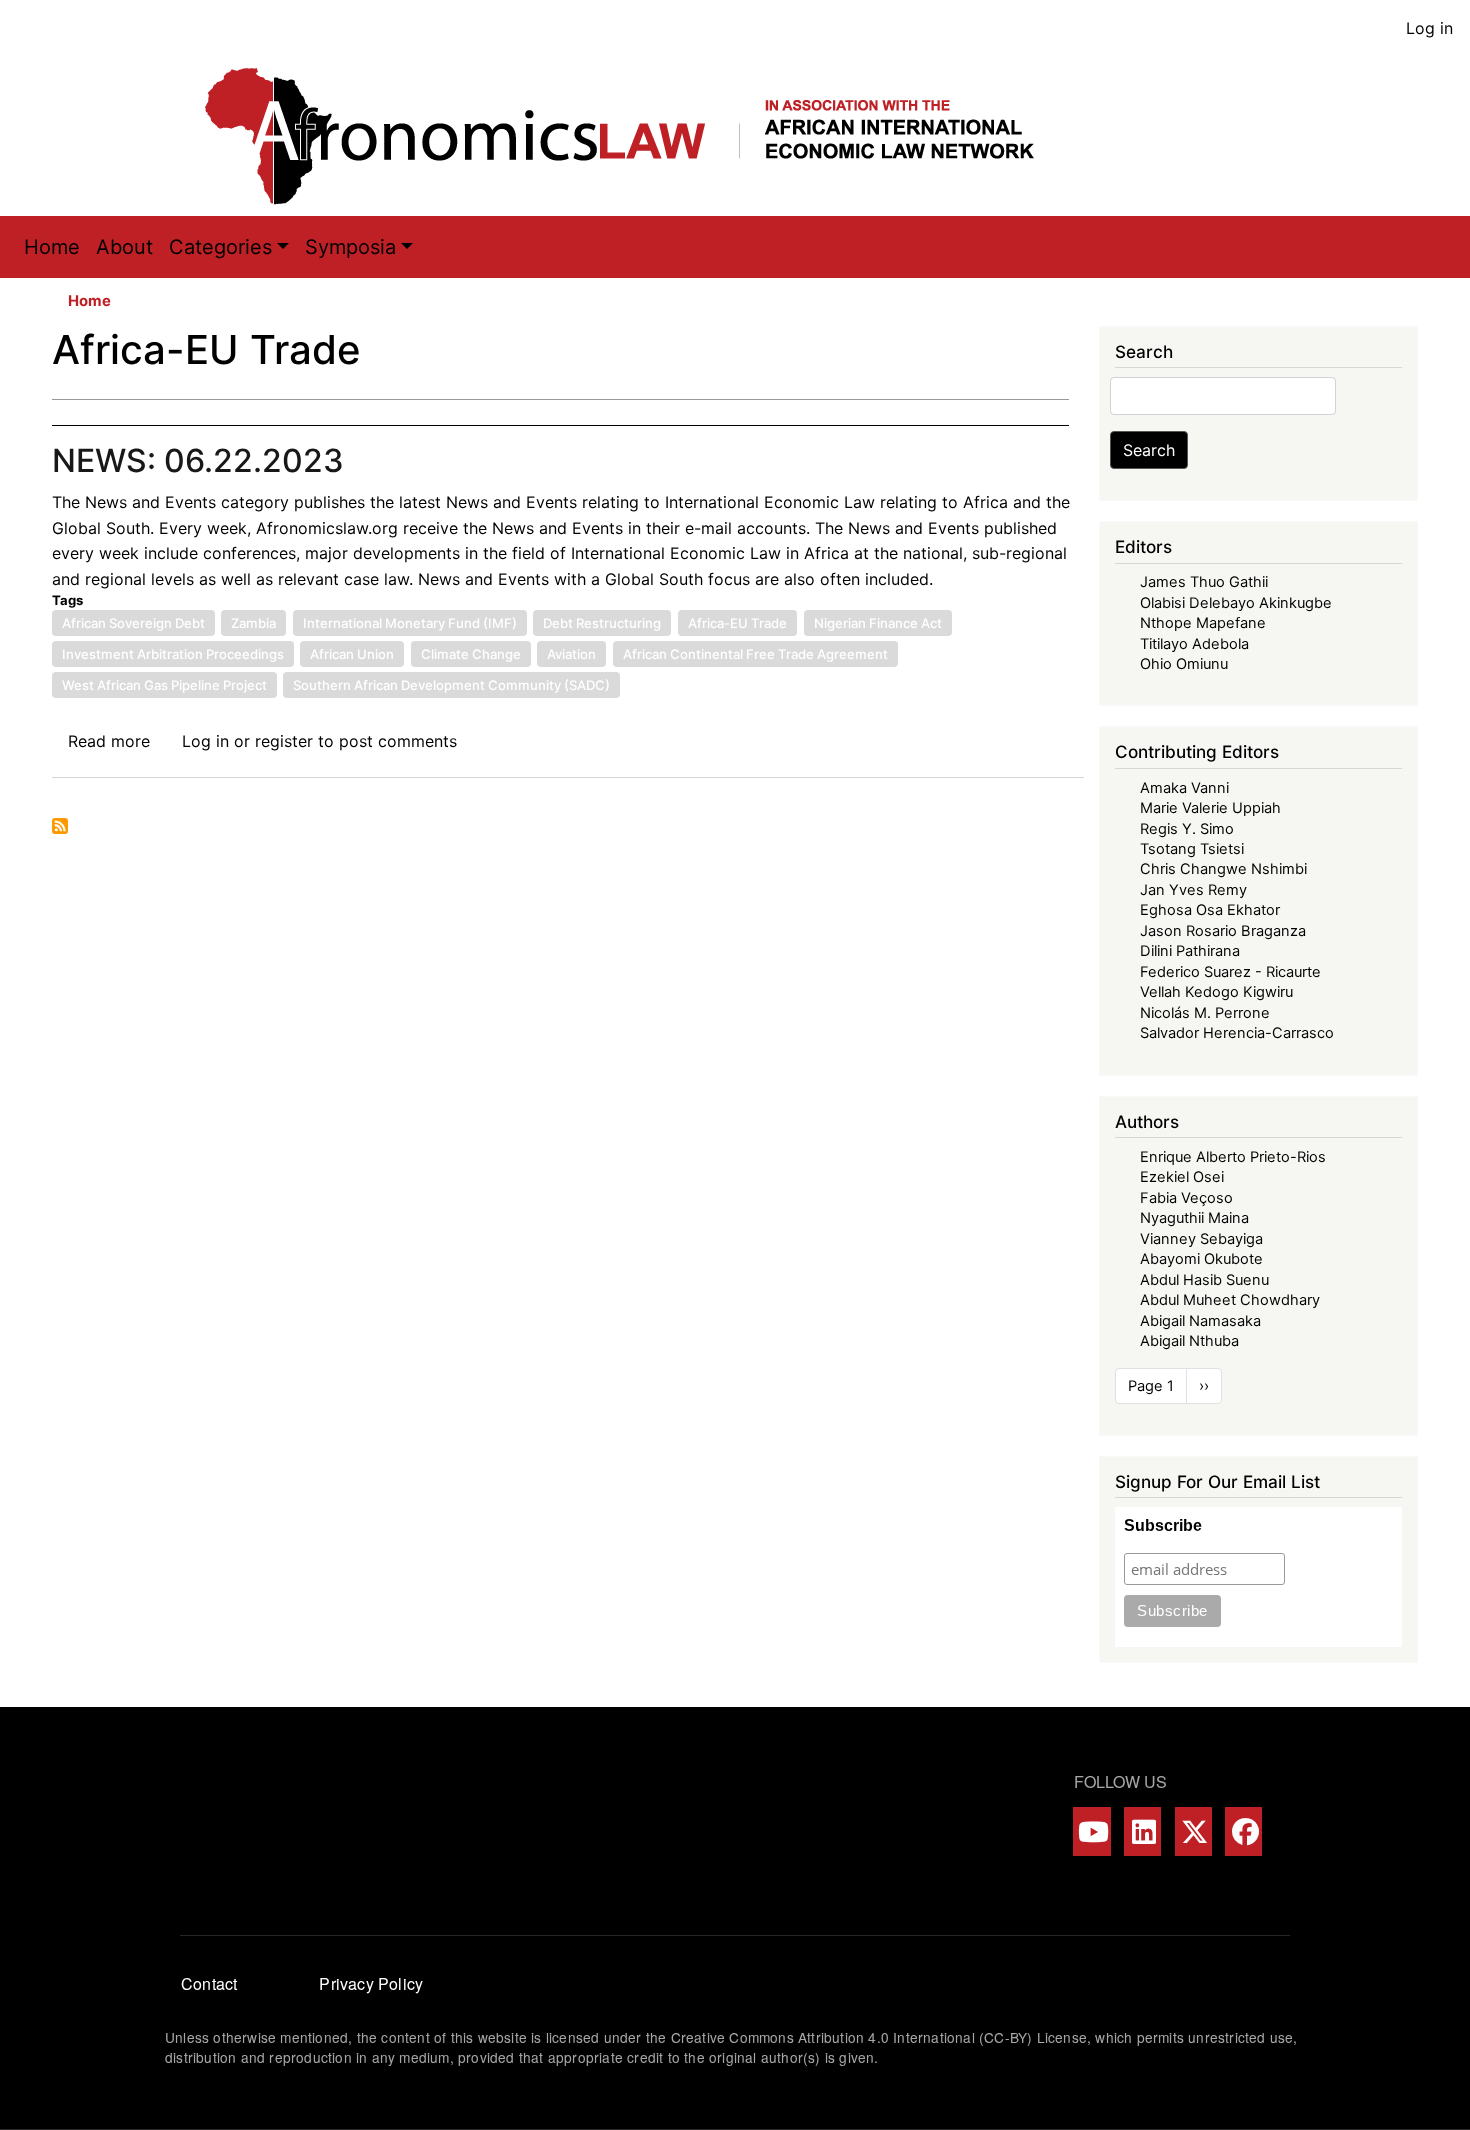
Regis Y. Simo (1187, 829)
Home (52, 247)
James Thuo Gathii (1204, 582)
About (124, 247)
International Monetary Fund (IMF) (410, 623)
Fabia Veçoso (1186, 1198)
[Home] (640, 136)
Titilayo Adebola (1194, 644)
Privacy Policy (371, 1983)
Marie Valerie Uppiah (1210, 808)
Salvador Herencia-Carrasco (1237, 1033)
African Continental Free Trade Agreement (755, 654)
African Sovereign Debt (133, 623)
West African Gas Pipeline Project (164, 685)
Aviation (571, 654)
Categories (220, 247)
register (284, 741)
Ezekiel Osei (1182, 1177)
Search (1149, 450)
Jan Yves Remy (1193, 890)
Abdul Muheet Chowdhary (1230, 1300)
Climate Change (471, 654)
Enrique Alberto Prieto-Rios (1233, 1157)
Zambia (253, 623)
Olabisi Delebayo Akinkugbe (1236, 603)
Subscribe (1163, 1525)
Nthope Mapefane (1203, 623)
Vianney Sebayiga (1201, 1239)
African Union (352, 654)
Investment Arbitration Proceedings (173, 654)
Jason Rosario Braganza (1223, 931)
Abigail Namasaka (1200, 1321)
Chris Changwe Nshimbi (1223, 869)
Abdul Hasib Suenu (1204, 1280)
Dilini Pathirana (1190, 951)
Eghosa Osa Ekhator (1210, 910)
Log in (1429, 28)
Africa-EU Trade (737, 623)
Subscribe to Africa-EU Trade (60, 826)
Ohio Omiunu (1184, 664)
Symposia (350, 247)
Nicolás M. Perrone (1205, 1013)
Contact (209, 1983)
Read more (109, 741)
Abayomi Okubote (1201, 1259)
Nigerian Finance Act (878, 623)
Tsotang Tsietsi (1192, 849)
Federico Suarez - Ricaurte (1230, 972)
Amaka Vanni (1184, 788)
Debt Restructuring (602, 623)
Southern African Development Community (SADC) (451, 685)
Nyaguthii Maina (1194, 1218)
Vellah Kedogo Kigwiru (1216, 992)
